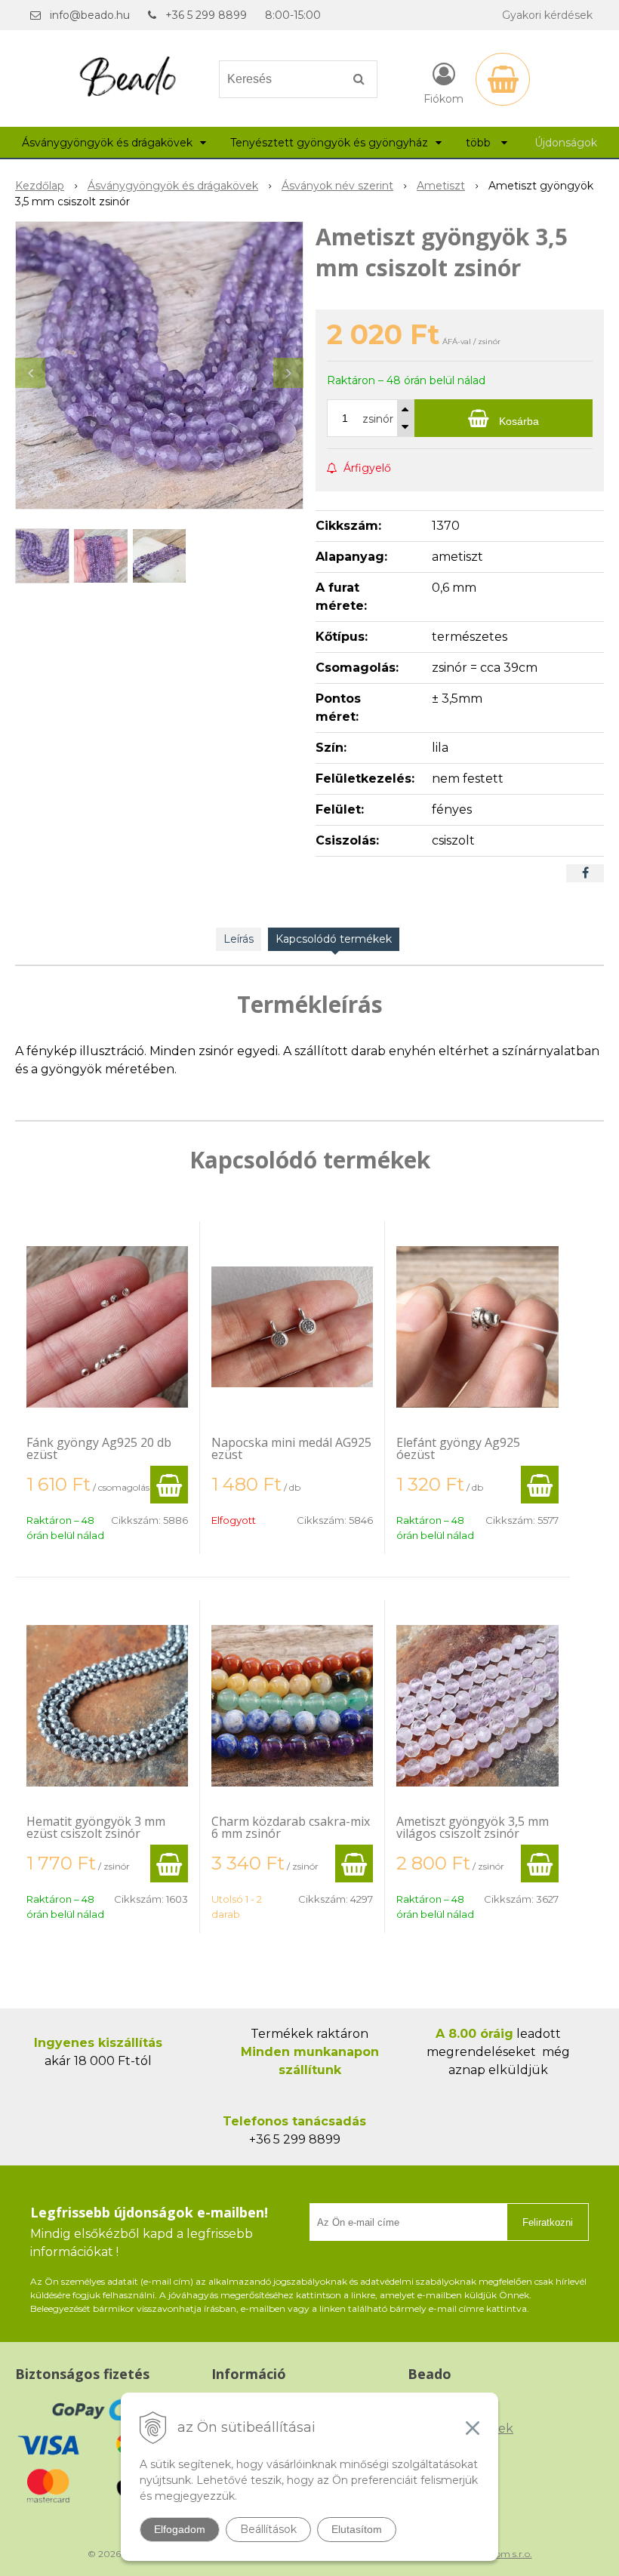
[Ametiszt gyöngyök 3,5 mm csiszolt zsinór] (159, 365)
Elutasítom (357, 2529)
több (480, 143)
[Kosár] (503, 79)
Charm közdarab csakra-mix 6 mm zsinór (291, 1827)
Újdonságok (566, 143)
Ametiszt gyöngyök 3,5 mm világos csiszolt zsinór (473, 1827)
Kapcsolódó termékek (334, 939)
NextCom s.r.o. (500, 2554)
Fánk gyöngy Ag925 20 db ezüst (99, 1448)
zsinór (378, 419)
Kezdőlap (40, 186)
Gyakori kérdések (547, 15)
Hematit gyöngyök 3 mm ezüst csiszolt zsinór (96, 1827)
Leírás (239, 939)
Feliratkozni (548, 2222)
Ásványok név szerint (337, 186)
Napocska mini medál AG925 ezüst (291, 1448)
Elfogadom (180, 2529)
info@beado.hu (90, 15)
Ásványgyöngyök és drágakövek (173, 186)
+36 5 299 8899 (206, 15)
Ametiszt (441, 186)
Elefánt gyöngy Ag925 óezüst (458, 1448)
